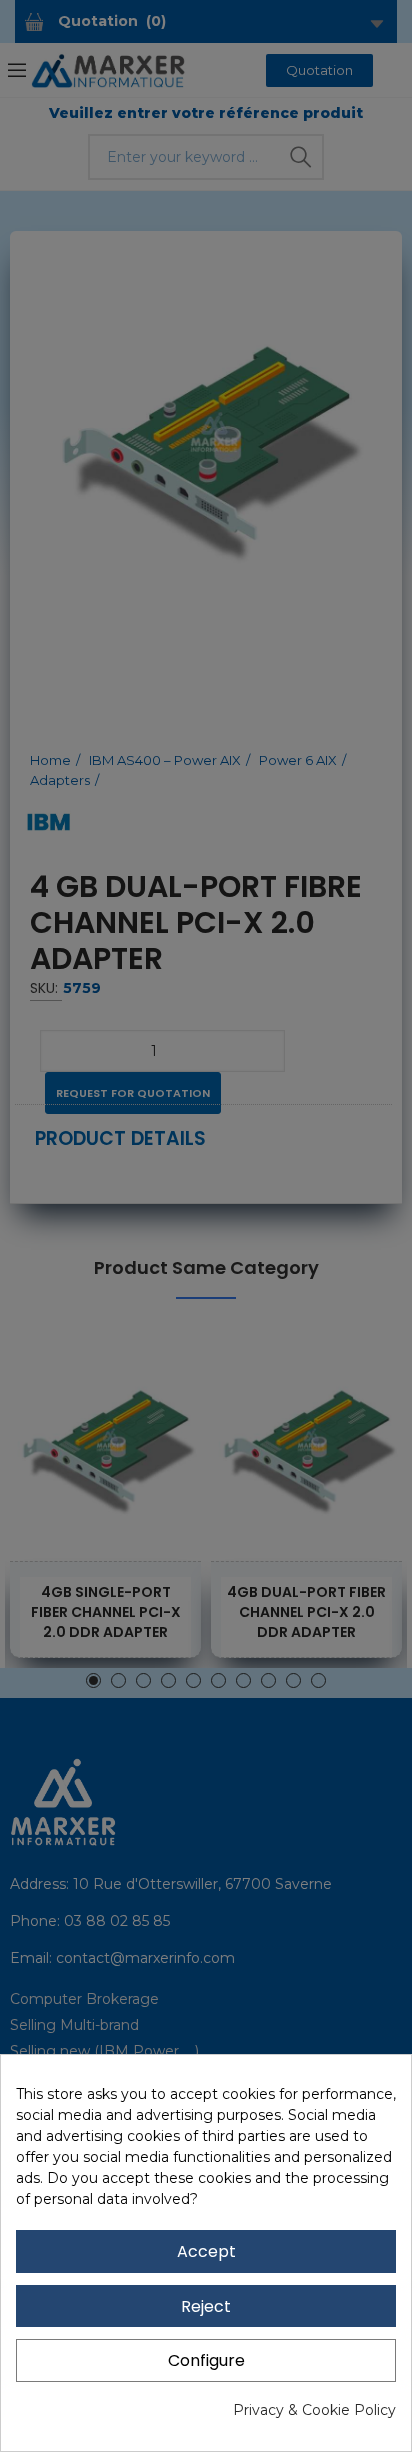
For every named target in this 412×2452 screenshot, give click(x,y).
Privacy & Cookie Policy (314, 2410)
